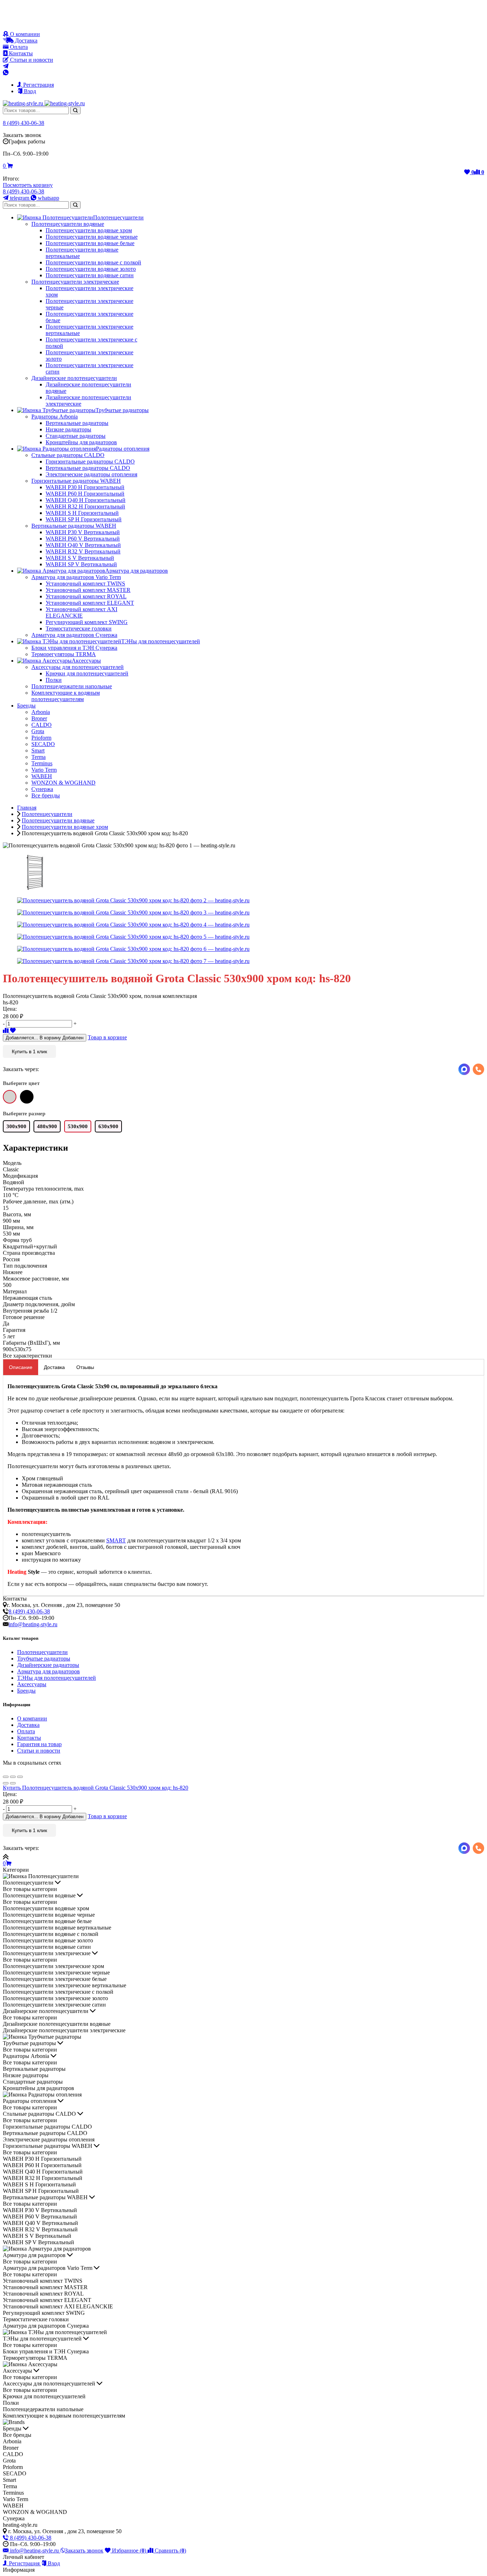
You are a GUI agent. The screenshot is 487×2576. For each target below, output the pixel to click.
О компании (24, 34)
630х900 (108, 1126)
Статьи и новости (31, 60)
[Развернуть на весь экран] (13, 1777)
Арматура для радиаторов (48, 1671)
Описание (21, 1367)
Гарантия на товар (39, 1744)
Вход (29, 91)
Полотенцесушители (42, 1652)
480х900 (47, 1126)
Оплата (18, 47)
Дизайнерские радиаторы (48, 1665)
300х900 (16, 1126)
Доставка (25, 40)
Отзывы (85, 1367)
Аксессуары (32, 1684)
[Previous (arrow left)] (6, 1783)
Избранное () (129, 2550)
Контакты (20, 53)
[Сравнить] (6, 1031)
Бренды (26, 1691)
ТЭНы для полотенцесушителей (57, 1678)
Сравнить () (170, 2550)
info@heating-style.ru (33, 1624)
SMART (116, 1540)
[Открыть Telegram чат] (6, 66)
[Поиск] (75, 110)
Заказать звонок (84, 2550)
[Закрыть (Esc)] (6, 1777)
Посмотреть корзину (28, 185)
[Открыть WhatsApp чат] (6, 73)
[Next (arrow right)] (13, 1783)
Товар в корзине (107, 1037)
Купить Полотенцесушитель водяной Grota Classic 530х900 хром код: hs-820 (96, 1788)
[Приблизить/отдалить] (20, 1777)
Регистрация (38, 85)
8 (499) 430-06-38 (24, 123)
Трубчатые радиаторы (44, 1659)
